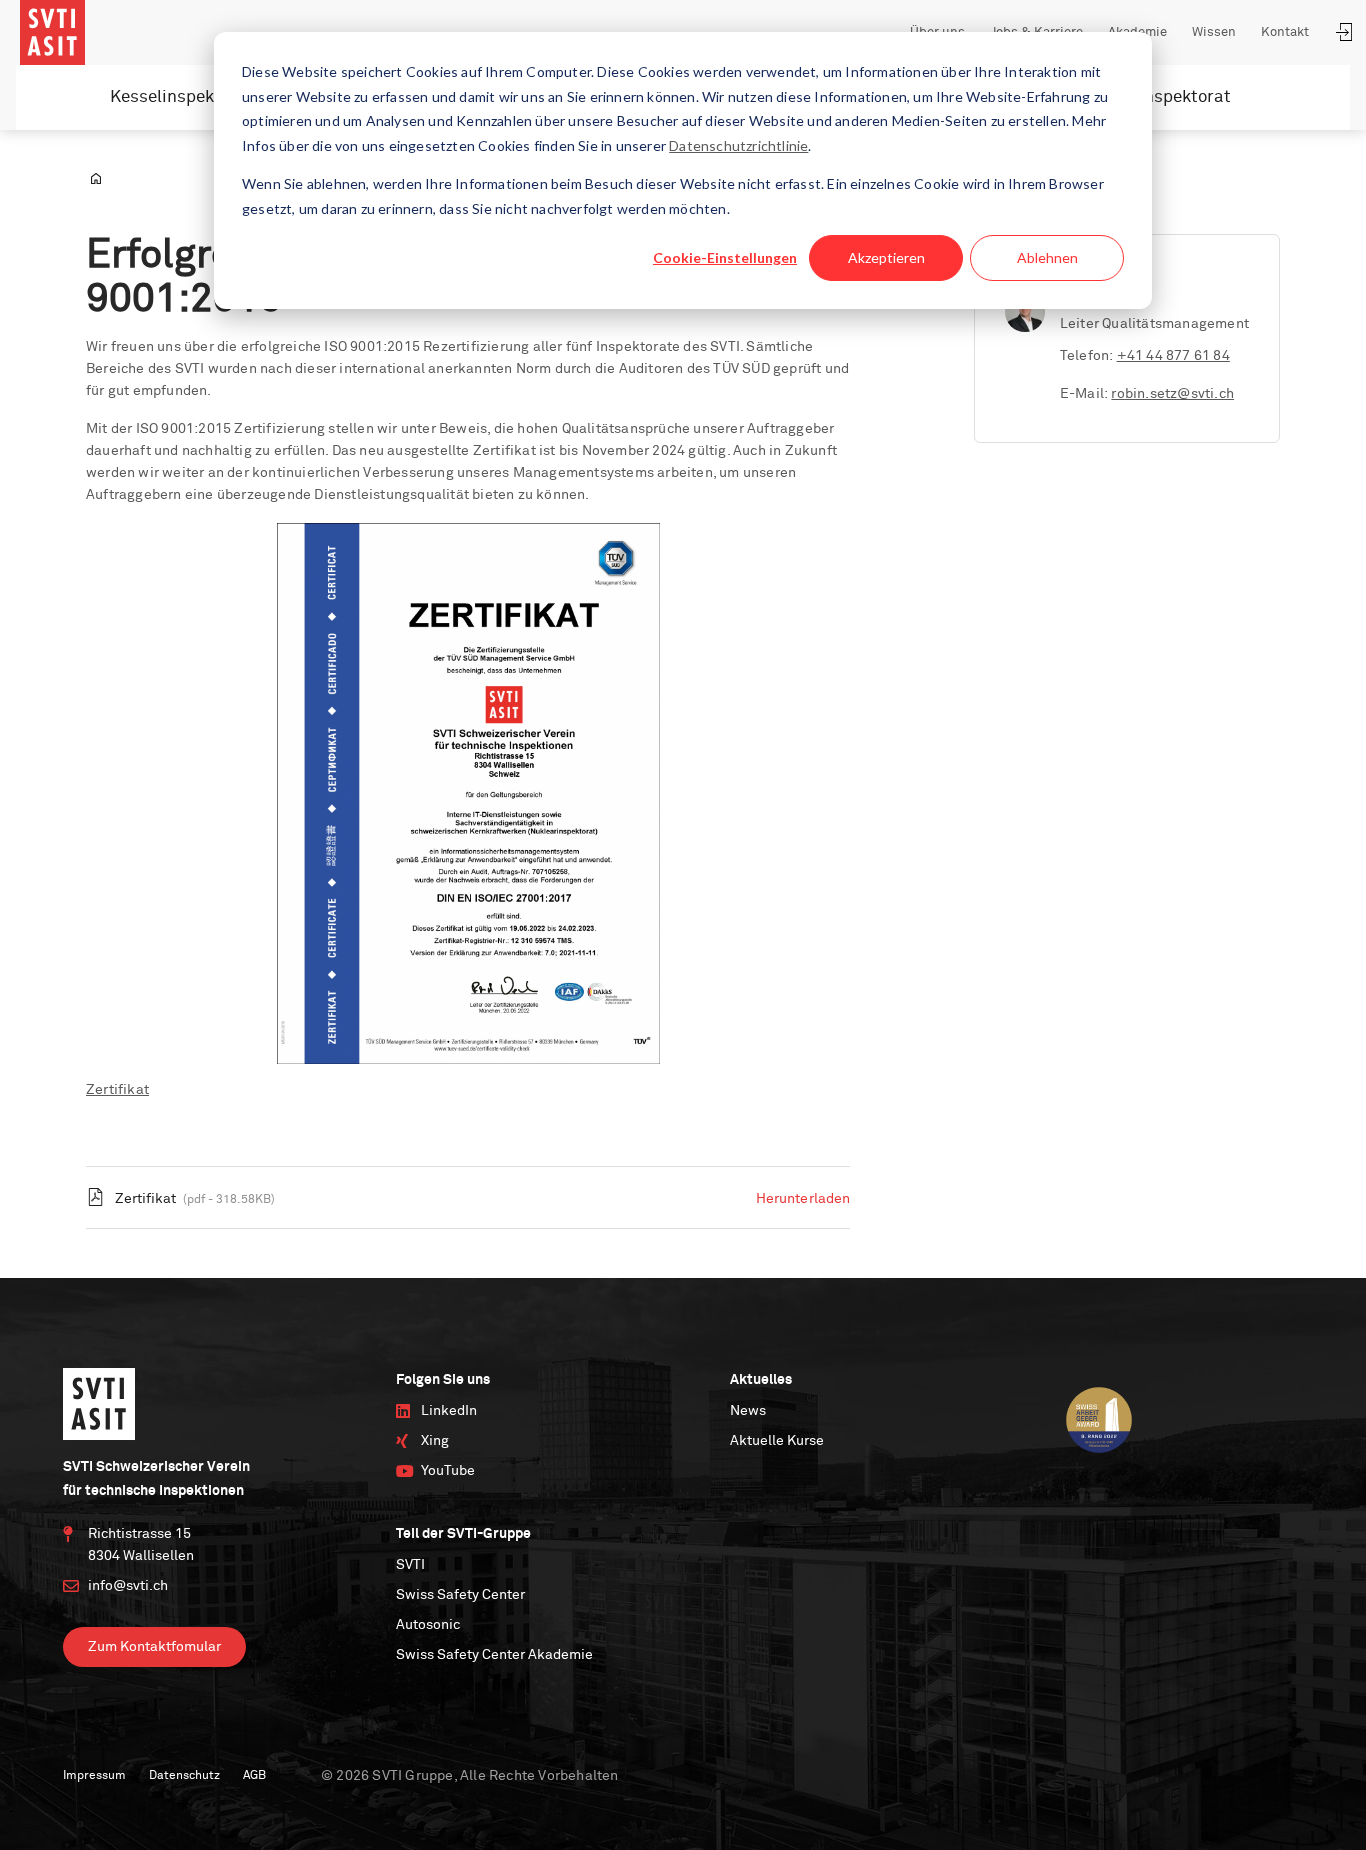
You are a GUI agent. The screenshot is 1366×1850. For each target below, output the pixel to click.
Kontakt (1285, 32)
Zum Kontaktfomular (154, 1647)
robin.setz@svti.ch (1172, 394)
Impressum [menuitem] (94, 1776)
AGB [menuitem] (254, 1776)
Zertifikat (117, 1090)
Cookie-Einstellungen (725, 257)
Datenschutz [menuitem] (184, 1776)
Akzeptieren (886, 257)
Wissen (1214, 32)
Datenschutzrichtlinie (738, 145)
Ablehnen (1047, 257)
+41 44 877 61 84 (1173, 356)
